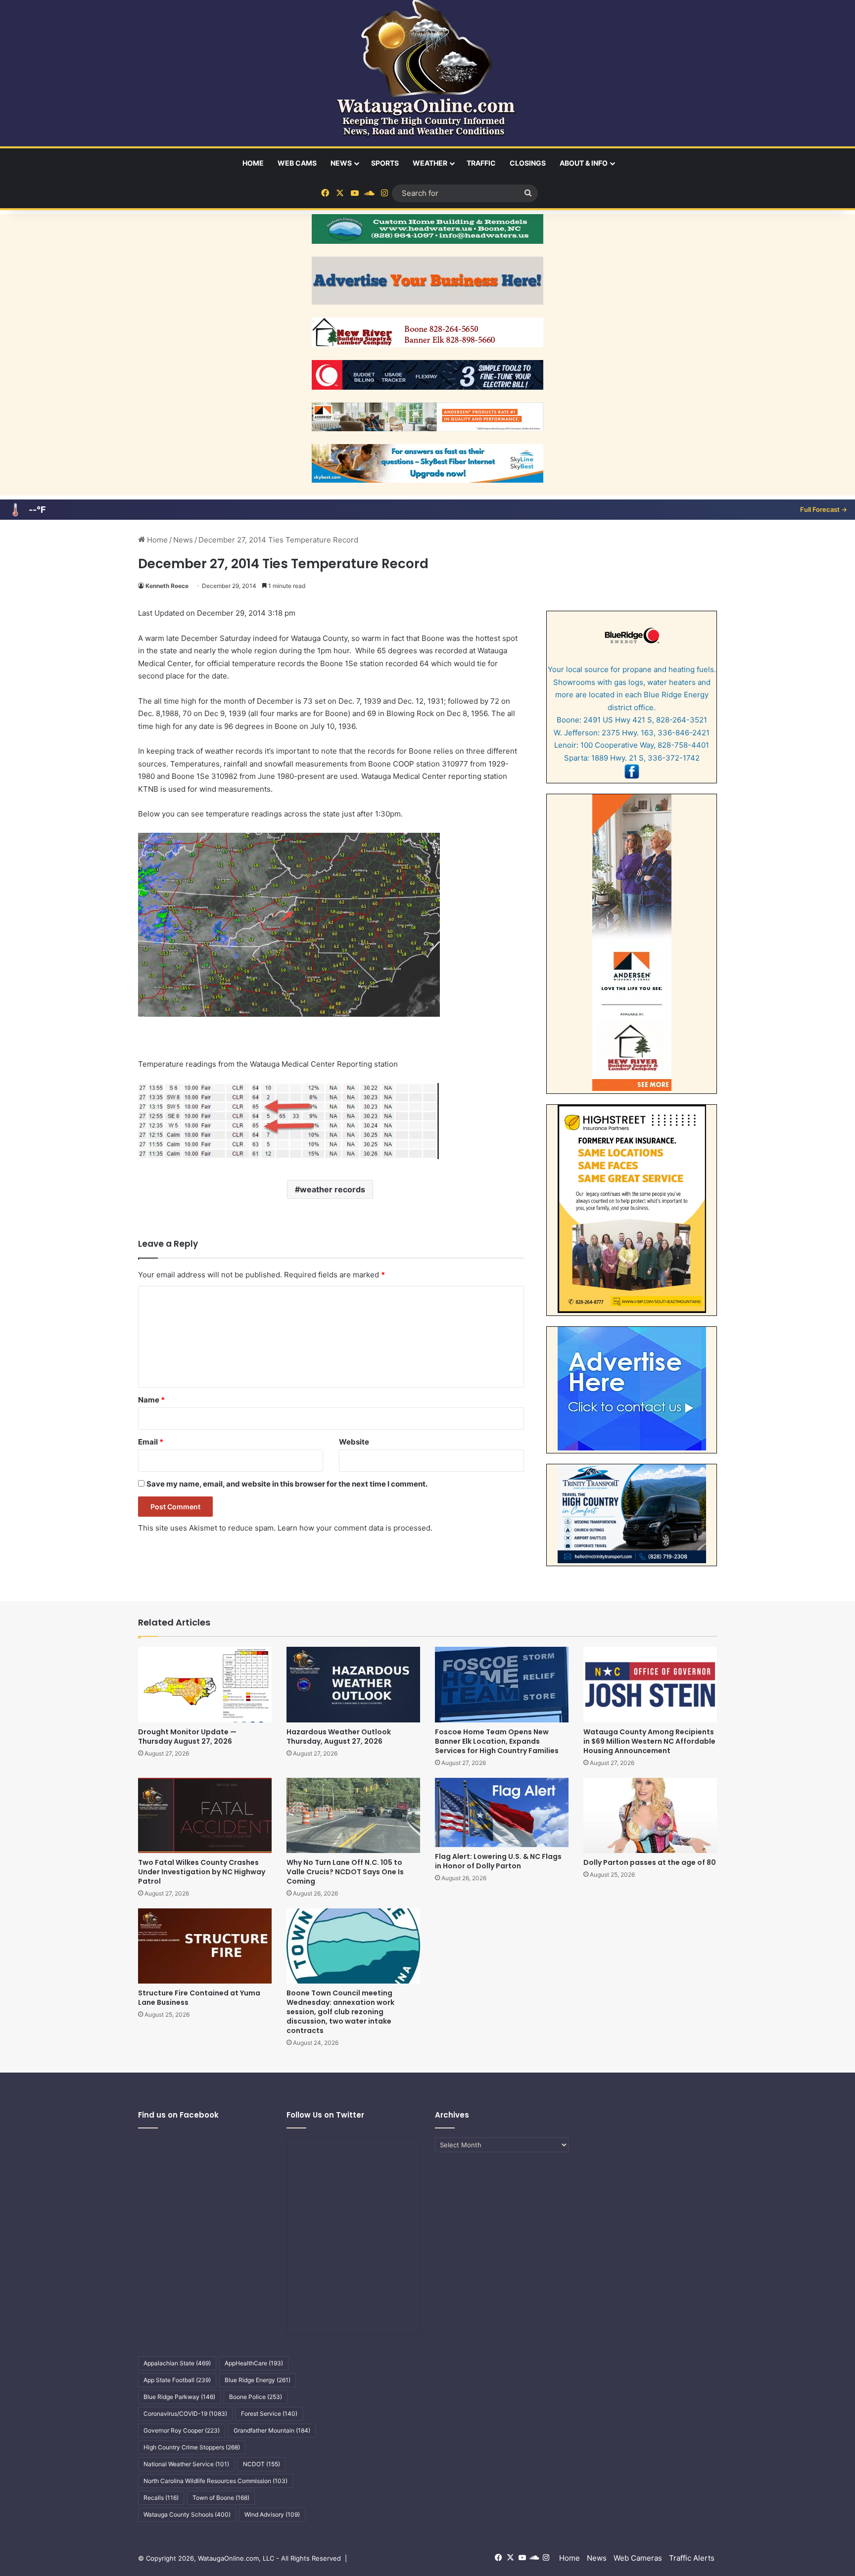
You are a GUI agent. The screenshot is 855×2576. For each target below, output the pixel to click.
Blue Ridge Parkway (179, 2397)
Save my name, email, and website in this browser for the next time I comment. (287, 1484)
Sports (385, 163)
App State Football (177, 2380)
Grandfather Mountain (272, 2430)
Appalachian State (177, 2363)
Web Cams (297, 163)
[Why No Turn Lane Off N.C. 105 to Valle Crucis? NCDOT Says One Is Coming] (353, 1815)
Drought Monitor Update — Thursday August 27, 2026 (187, 1737)
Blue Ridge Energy (258, 2380)
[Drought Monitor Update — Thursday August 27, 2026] (205, 1684)
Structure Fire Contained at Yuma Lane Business (199, 1998)
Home (253, 163)
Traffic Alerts (692, 2558)
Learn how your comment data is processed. (355, 1528)
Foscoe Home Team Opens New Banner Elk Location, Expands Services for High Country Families (497, 1741)
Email (151, 1442)
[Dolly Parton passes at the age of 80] (650, 1815)
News (341, 163)
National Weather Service (186, 2464)
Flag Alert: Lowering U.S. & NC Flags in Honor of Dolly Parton (498, 1861)
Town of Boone (221, 2498)
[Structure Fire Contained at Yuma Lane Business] (205, 1946)
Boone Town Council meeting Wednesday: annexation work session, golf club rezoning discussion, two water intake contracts (340, 2012)
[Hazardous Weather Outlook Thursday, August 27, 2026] (353, 1684)
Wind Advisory (272, 2514)
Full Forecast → (824, 509)
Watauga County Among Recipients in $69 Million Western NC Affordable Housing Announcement (649, 1741)
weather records (332, 1189)
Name (151, 1400)
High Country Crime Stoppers (192, 2447)
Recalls (161, 2498)
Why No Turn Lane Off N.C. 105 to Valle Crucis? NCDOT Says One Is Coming (345, 1872)
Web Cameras (638, 2558)
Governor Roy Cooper (182, 2430)
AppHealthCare (254, 2363)
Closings (528, 163)
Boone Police (256, 2397)
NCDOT (261, 2464)
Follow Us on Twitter (325, 2115)
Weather (430, 163)
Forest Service (269, 2414)
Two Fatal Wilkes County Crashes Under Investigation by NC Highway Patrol (202, 1872)
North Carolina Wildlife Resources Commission (215, 2481)
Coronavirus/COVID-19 (185, 2414)
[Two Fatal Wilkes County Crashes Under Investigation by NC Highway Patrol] (205, 1815)
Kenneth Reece (167, 586)
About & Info (584, 163)
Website (354, 1442)
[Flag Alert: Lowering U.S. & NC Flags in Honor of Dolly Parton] (502, 1812)
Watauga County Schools (187, 2514)
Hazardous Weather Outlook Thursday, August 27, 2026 (339, 1737)
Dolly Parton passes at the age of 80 (650, 1862)
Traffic (481, 163)
